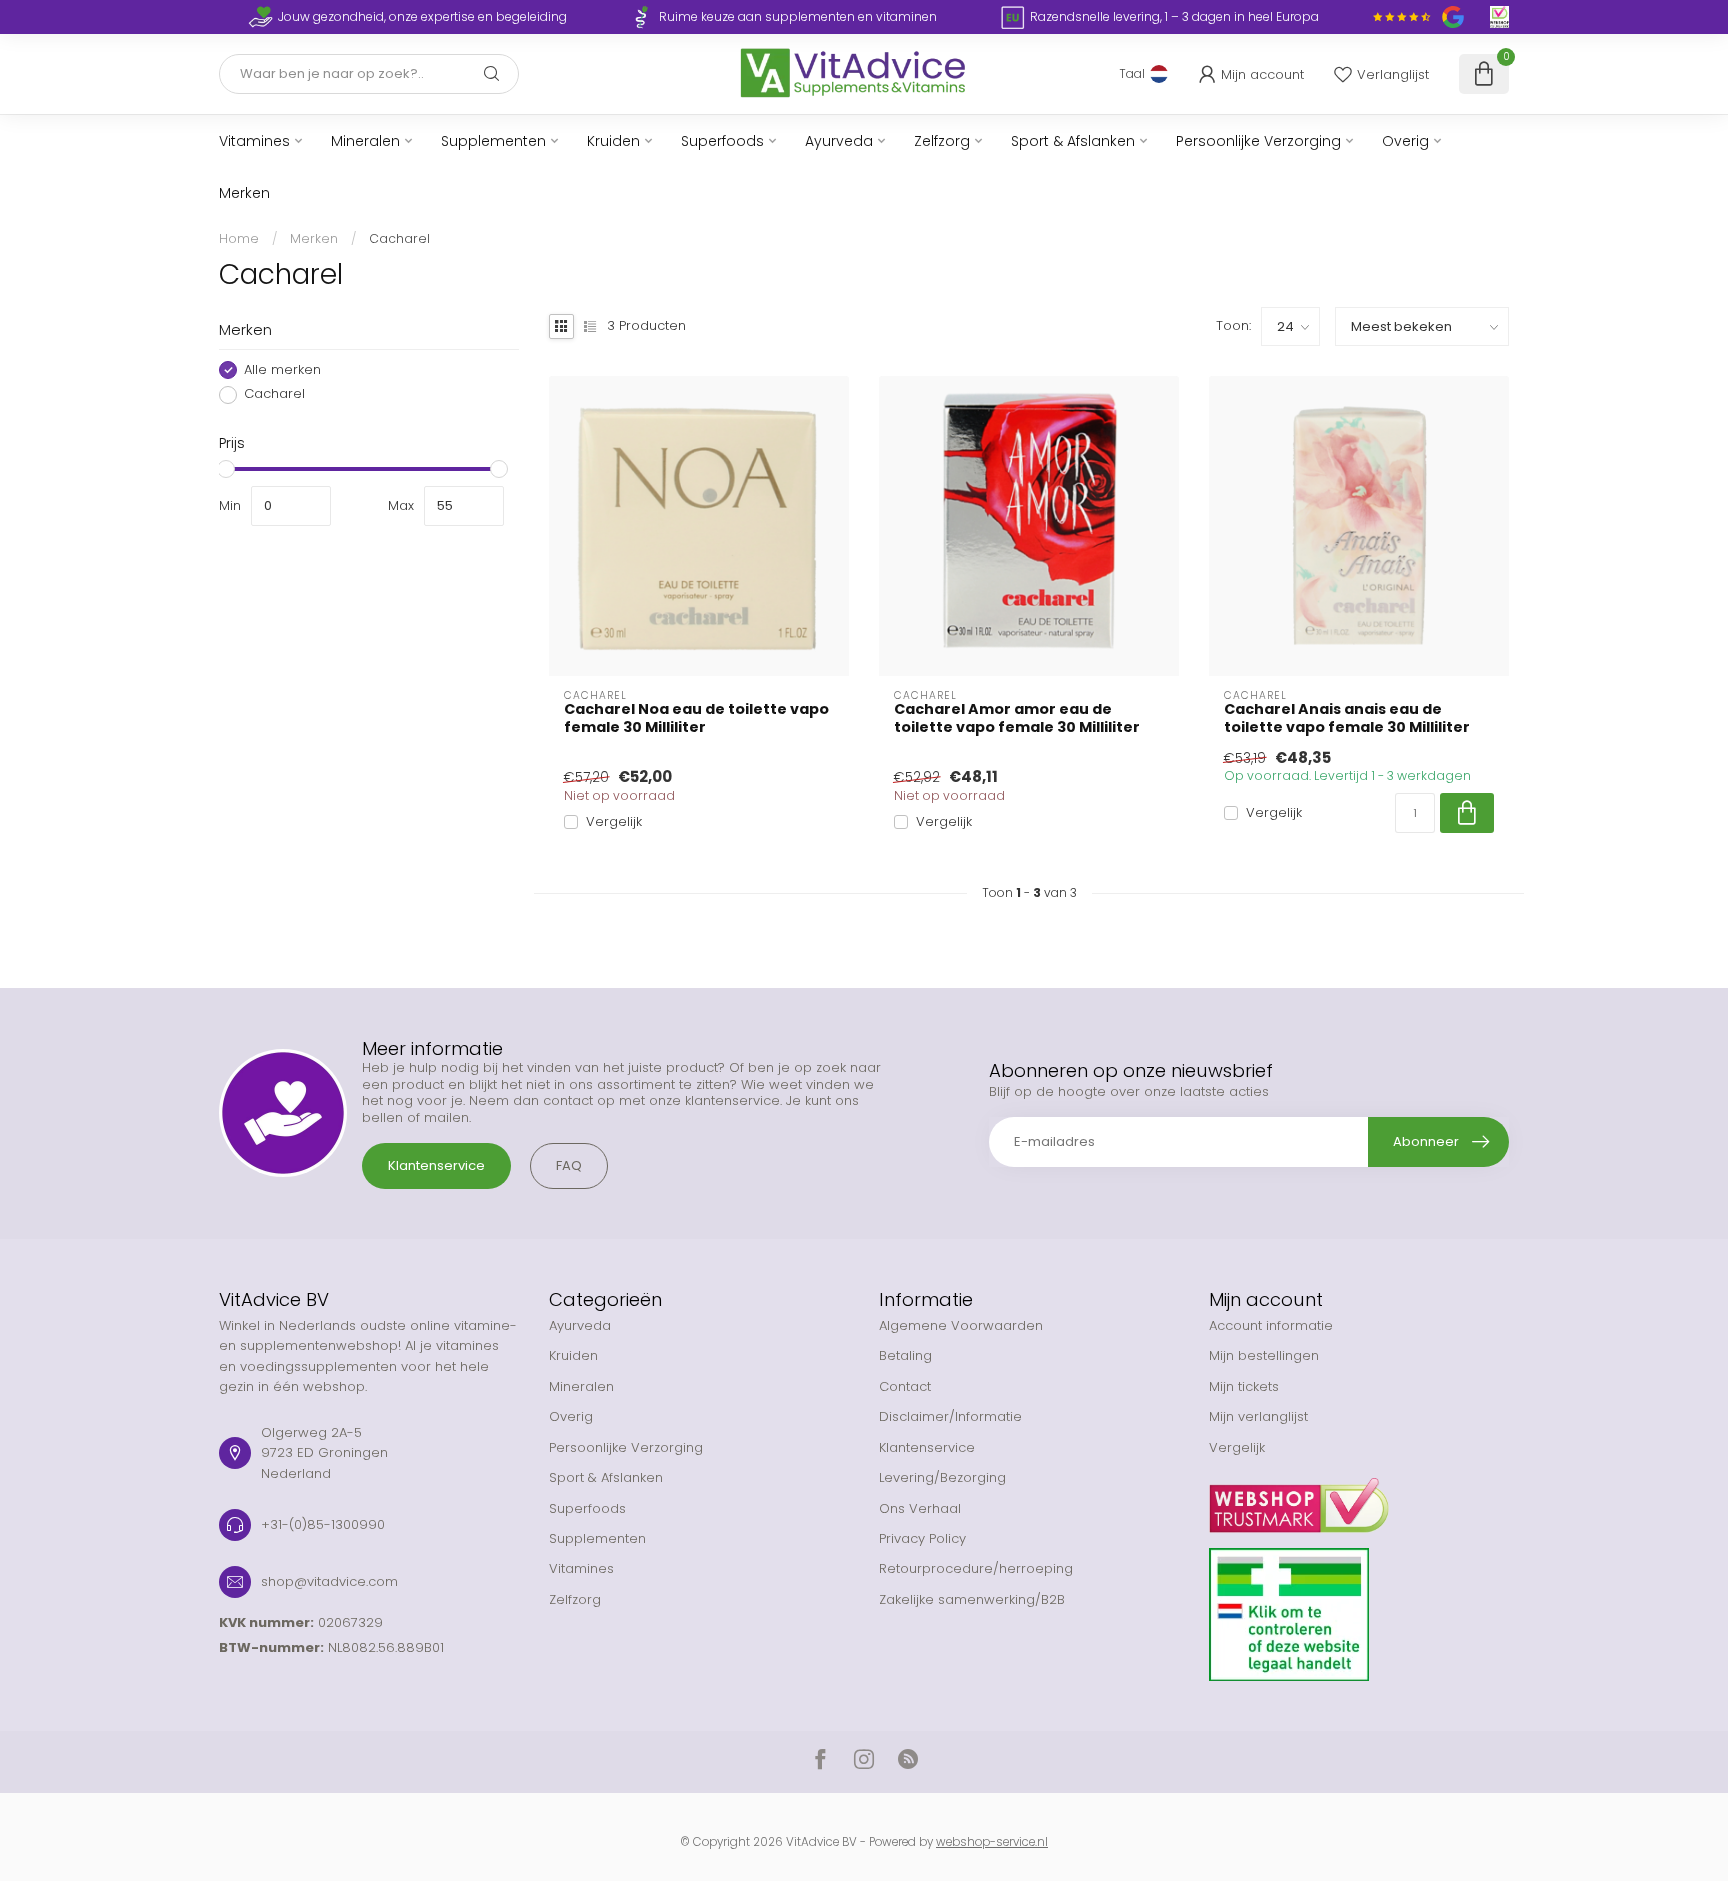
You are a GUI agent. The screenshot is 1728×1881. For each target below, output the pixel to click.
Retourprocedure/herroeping (976, 1568)
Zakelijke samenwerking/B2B (972, 1599)
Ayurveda (839, 141)
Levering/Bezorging (942, 1477)
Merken (244, 193)
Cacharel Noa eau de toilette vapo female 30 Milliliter (696, 718)
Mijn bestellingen (1264, 1355)
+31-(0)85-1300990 (323, 1524)
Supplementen (493, 141)
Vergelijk (614, 822)
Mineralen (365, 141)
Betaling (905, 1355)
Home (239, 238)
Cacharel (399, 238)
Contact (905, 1386)
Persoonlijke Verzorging (1258, 141)
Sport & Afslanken (1073, 141)
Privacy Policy (922, 1538)
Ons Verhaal (920, 1508)
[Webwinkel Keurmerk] (1359, 1498)
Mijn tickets (1244, 1386)
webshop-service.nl (992, 1842)
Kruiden (613, 141)
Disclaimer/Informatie (950, 1416)
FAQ (569, 1165)
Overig (1405, 141)
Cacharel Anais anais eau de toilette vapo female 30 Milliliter (1347, 718)
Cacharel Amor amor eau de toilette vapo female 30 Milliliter (1017, 718)
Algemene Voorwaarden (961, 1325)
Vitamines (254, 141)
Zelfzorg (942, 141)
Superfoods (722, 141)
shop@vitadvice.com (329, 1581)
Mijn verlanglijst (1258, 1416)
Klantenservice (436, 1165)
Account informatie (1271, 1325)
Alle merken (282, 370)
